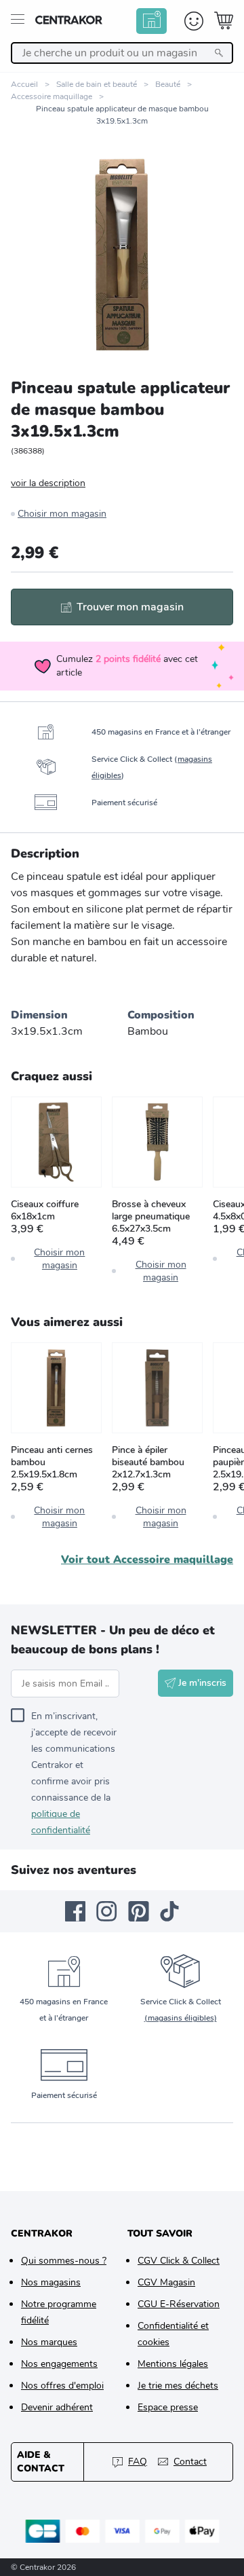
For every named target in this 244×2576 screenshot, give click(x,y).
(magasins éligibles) (181, 2018)
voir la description (48, 483)
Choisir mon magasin (62, 514)
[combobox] (122, 53)
